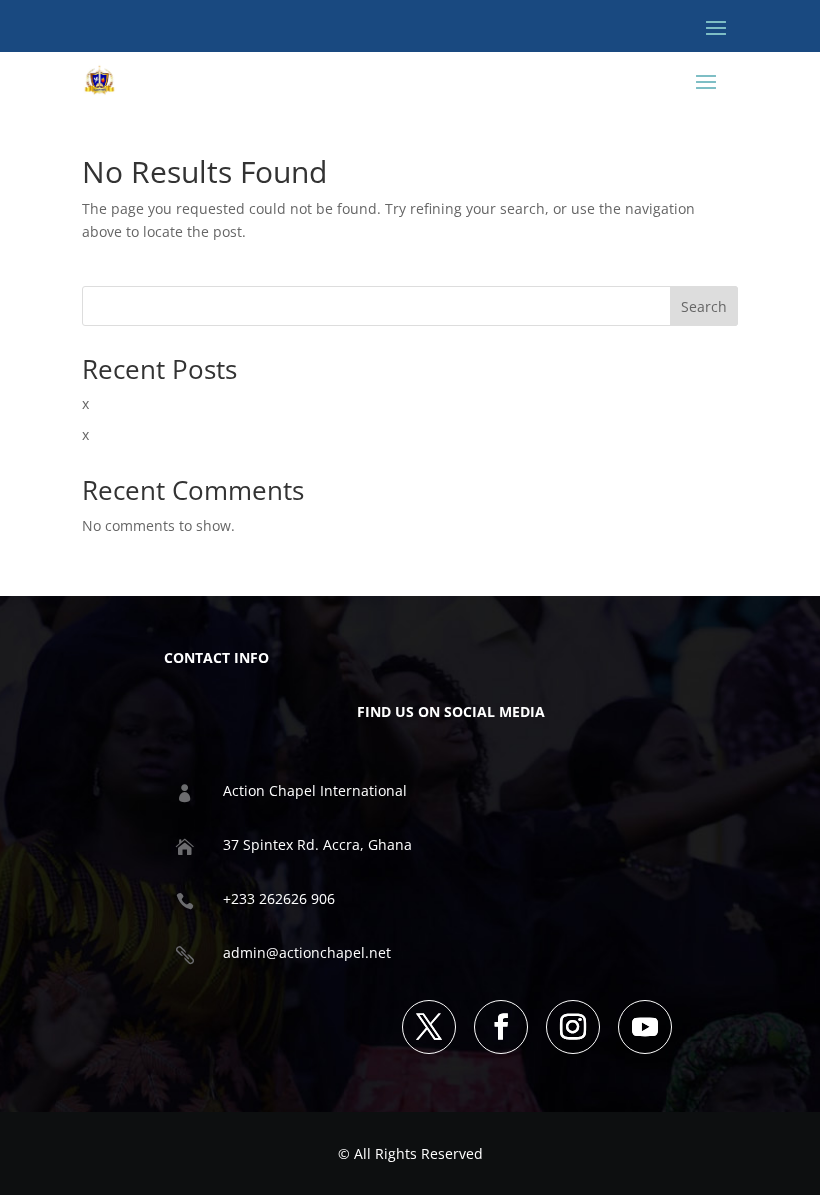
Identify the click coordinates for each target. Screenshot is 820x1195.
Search (704, 306)
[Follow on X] (429, 1027)
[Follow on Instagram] (573, 1027)
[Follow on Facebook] (501, 1027)
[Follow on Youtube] (645, 1027)
